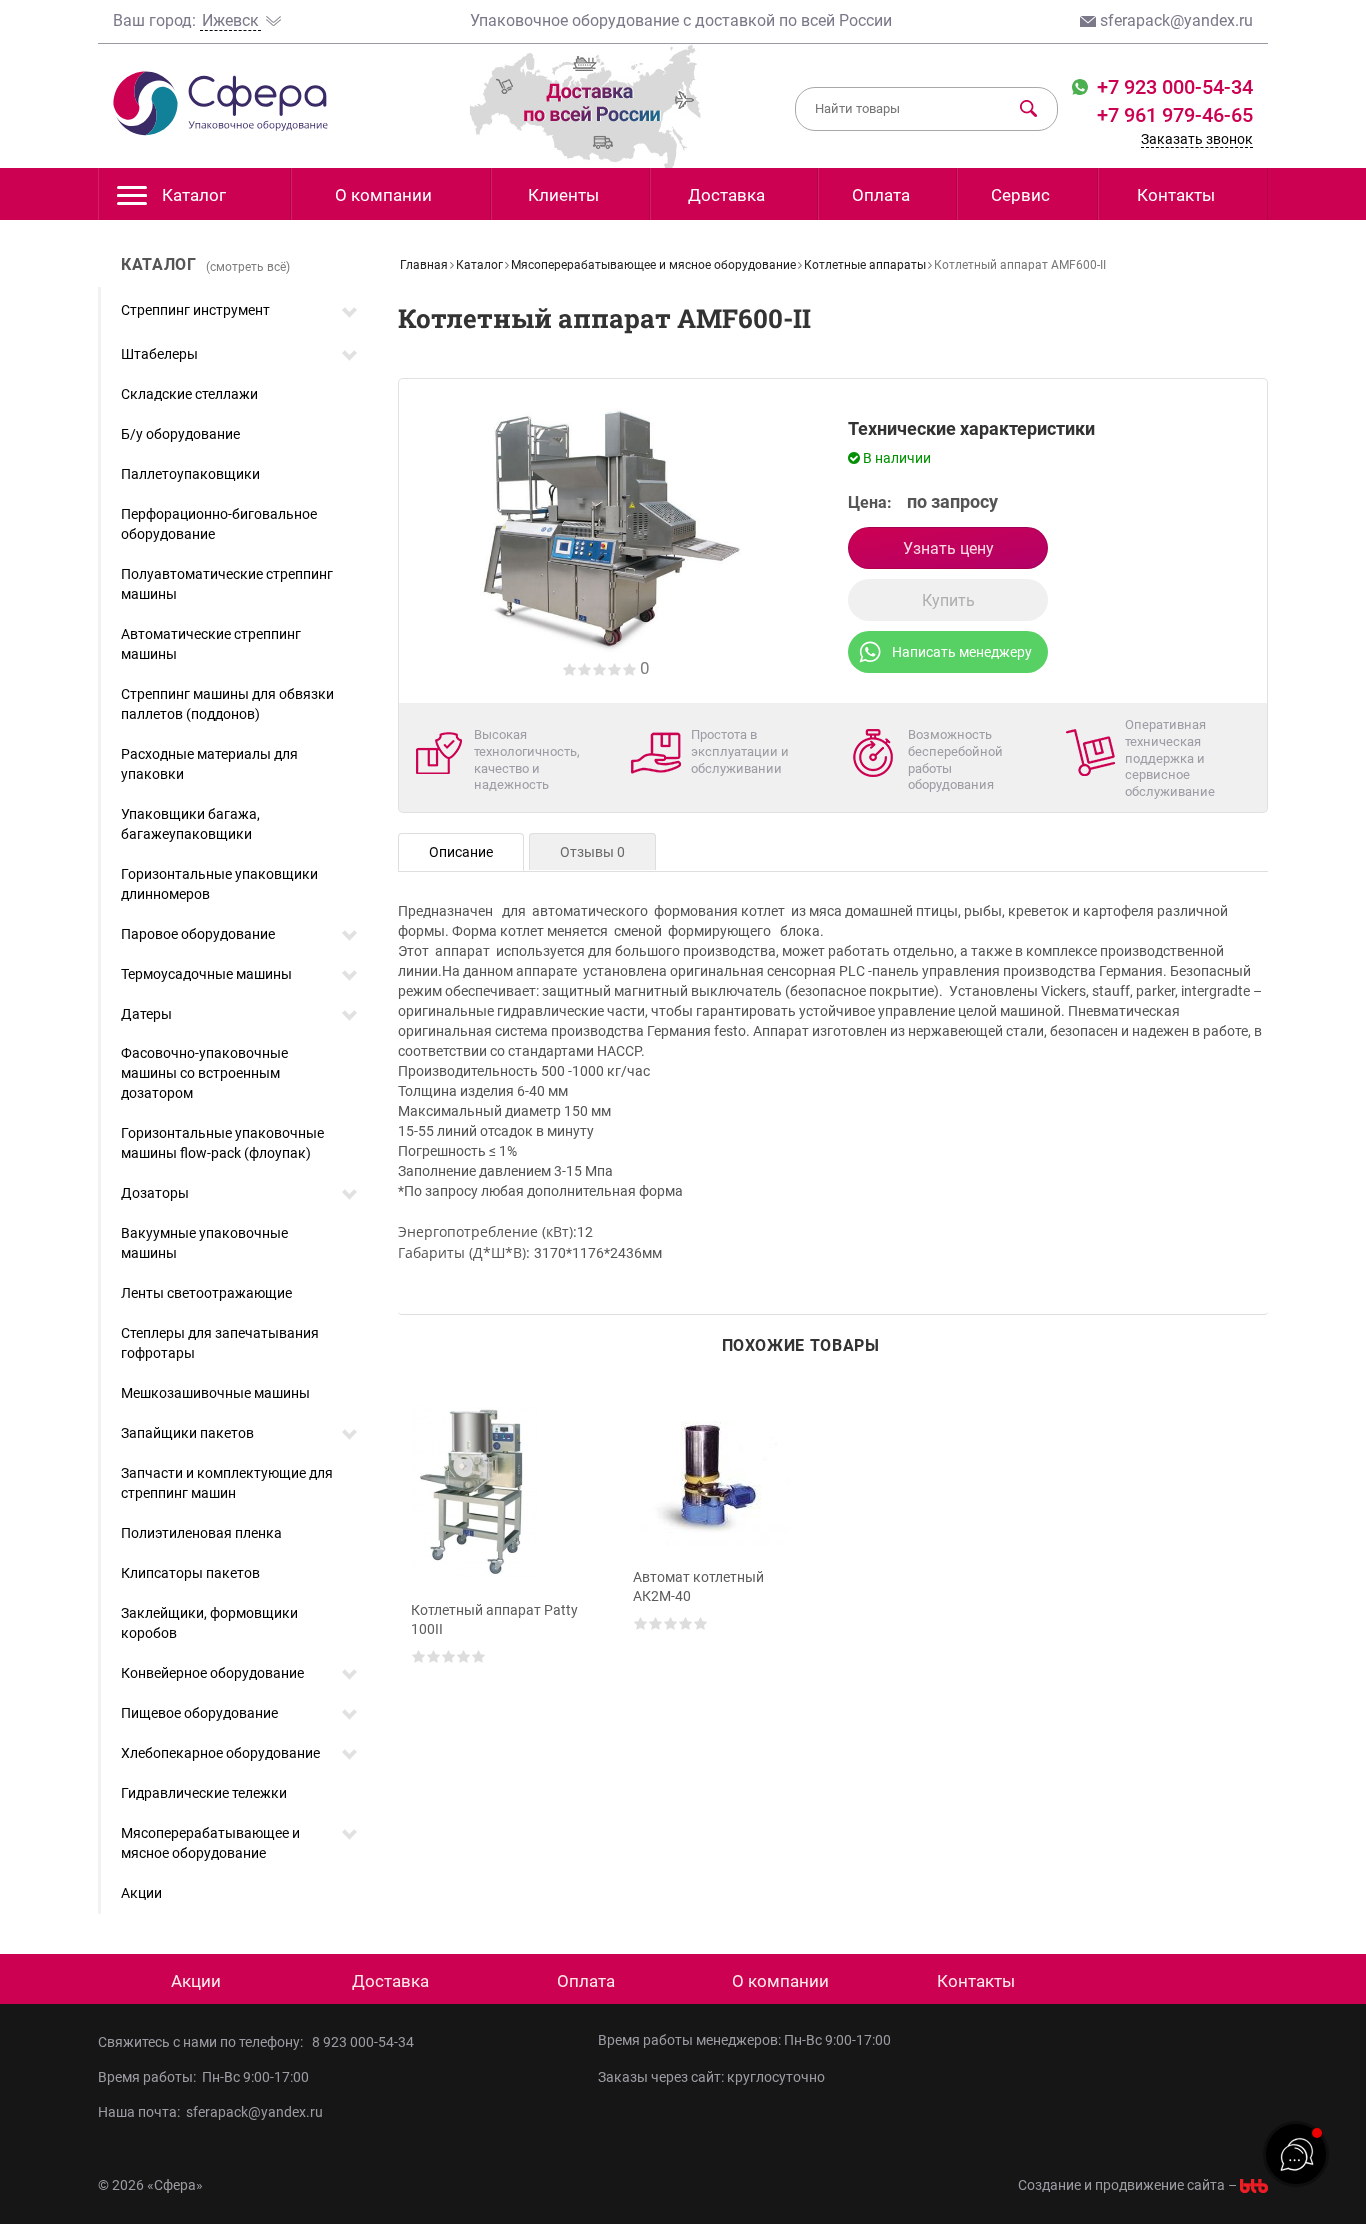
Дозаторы (155, 1193)
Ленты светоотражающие (206, 1293)
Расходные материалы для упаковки (209, 764)
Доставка (726, 195)
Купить (948, 600)
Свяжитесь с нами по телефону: (203, 2042)
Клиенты (563, 195)
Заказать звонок (1197, 139)
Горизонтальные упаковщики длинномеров (219, 884)
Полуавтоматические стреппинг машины (227, 584)
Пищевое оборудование (199, 1713)
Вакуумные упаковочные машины (204, 1243)
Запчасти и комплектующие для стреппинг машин (227, 1483)
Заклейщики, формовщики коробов (209, 1623)
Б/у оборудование (180, 434)
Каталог (194, 195)
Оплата (881, 195)
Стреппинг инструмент (195, 310)
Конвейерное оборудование (212, 1673)
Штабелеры (159, 354)
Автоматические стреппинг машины (211, 644)
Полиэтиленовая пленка (201, 1533)
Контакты (1176, 195)
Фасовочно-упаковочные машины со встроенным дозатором (204, 1073)
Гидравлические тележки (204, 1793)
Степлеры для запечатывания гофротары (220, 1343)
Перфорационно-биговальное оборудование (219, 524)
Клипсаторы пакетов (190, 1573)
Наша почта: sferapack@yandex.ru (210, 2112)
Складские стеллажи (189, 394)
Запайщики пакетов (187, 1433)
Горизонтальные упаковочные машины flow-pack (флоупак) (222, 1143)
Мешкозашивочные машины (215, 1393)
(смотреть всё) (248, 267)
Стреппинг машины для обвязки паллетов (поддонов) (227, 704)
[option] (501, 1563)
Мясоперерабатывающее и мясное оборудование (210, 1843)
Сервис (1020, 195)
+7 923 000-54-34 (1172, 87)
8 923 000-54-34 (363, 2042)
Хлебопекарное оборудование (220, 1753)
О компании (383, 195)
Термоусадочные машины (206, 974)
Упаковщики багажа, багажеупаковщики (190, 824)
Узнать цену (948, 548)
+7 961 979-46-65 (1175, 115)
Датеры (146, 1014)
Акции (141, 1893)
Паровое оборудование (198, 934)
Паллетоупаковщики (190, 474)
